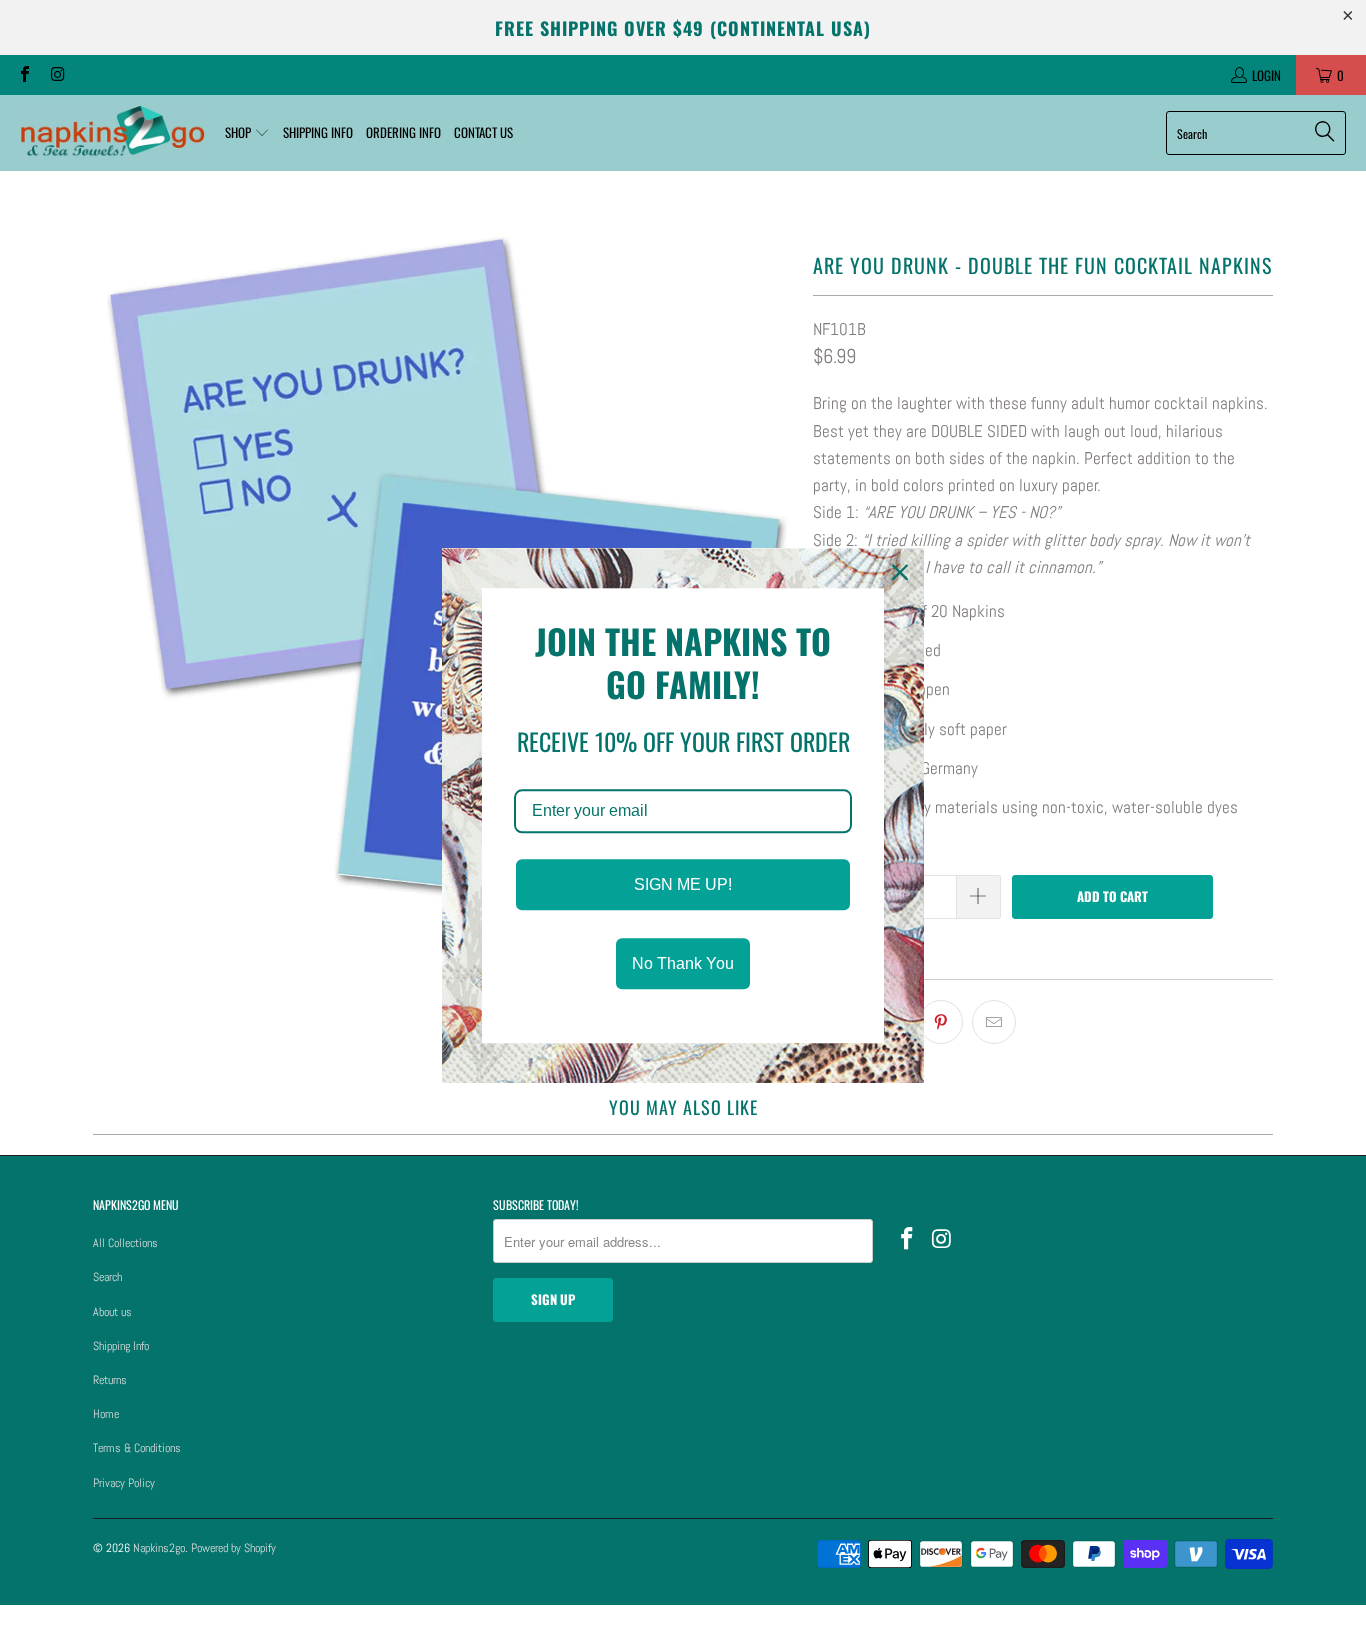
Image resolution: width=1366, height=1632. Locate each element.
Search (107, 1277)
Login (1266, 75)
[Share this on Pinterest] (941, 1022)
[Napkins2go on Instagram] (56, 75)
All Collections (125, 1243)
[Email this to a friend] (994, 1022)
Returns (110, 1380)
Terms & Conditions (137, 1448)
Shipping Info (121, 1346)
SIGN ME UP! (683, 884)
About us (112, 1312)
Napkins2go (159, 1548)
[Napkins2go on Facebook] (24, 75)
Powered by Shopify (233, 1548)
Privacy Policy (124, 1483)
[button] (247, 133)
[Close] (900, 572)
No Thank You (683, 964)
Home (106, 1414)
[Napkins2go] (112, 133)
